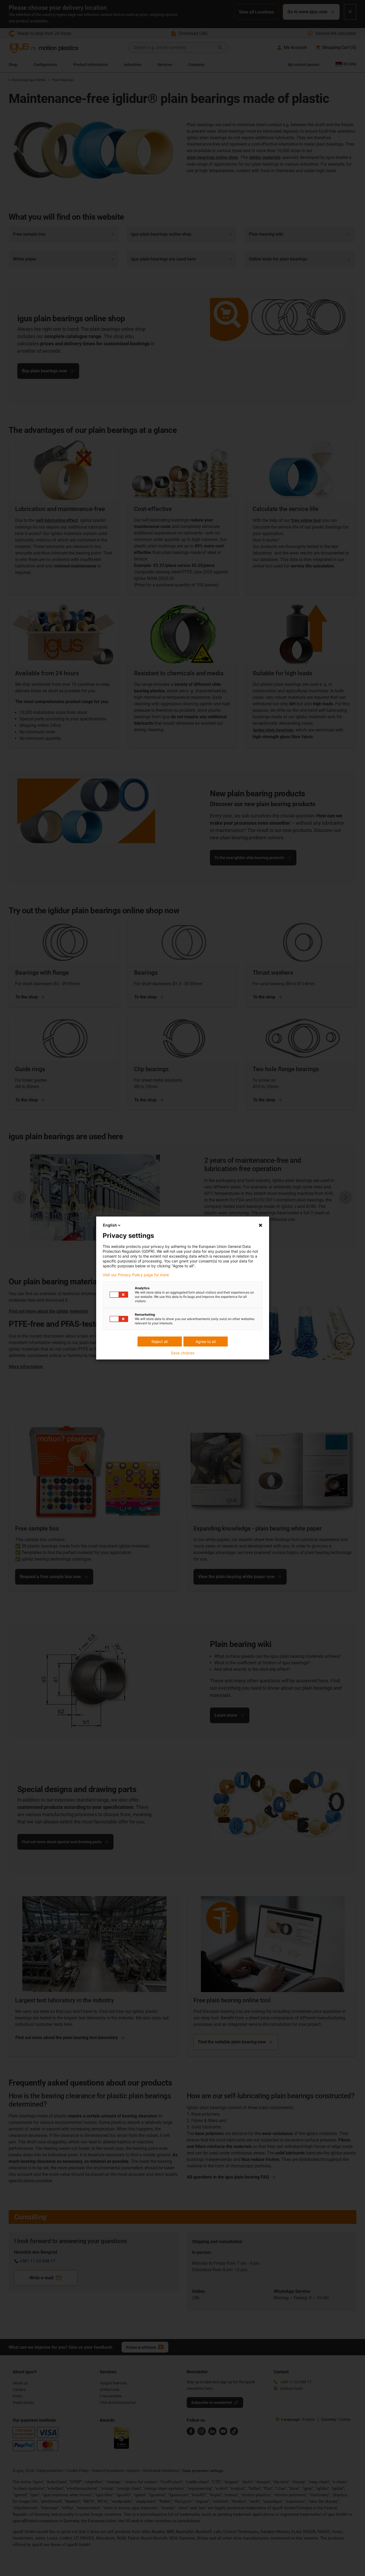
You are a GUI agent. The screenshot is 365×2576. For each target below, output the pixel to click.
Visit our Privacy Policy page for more (136, 1275)
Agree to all (206, 1342)
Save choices (182, 1353)
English (110, 1225)
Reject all (160, 1342)
